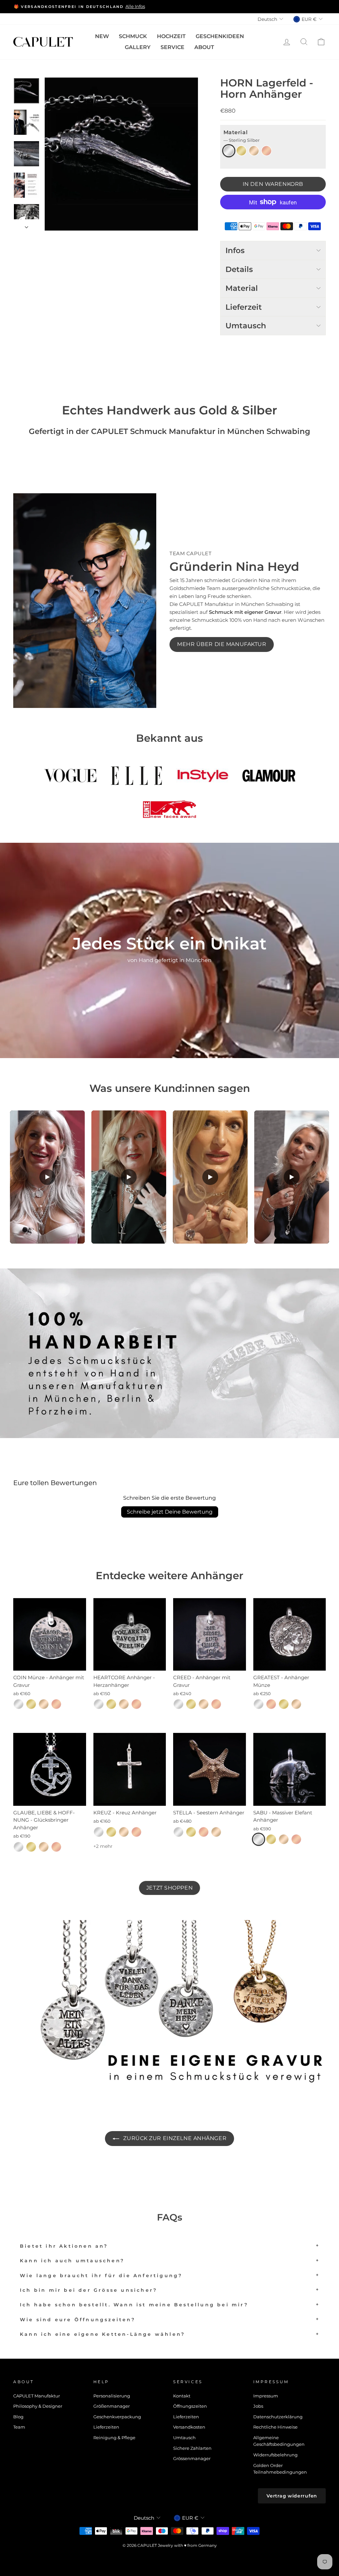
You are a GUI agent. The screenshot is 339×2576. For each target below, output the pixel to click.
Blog (18, 2417)
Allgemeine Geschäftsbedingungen (279, 2441)
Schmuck (133, 36)
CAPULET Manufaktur (37, 2396)
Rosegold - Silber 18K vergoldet (266, 151)
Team (19, 2427)
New (102, 36)
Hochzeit (171, 36)
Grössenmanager (192, 2459)
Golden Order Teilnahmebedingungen (280, 2469)
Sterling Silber (229, 151)
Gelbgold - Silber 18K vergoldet (241, 151)
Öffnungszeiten (190, 2406)
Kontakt (182, 2396)
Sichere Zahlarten (192, 2448)
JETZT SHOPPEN (169, 1888)
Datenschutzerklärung (278, 2417)
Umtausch (184, 2438)
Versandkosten (189, 2427)
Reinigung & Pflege (114, 2438)
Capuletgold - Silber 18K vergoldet (254, 151)
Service (172, 47)
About (204, 47)
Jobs (258, 2406)
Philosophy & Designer (38, 2406)
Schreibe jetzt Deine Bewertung (170, 1512)
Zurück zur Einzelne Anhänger (174, 2138)
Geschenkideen (220, 36)
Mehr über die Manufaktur (222, 644)
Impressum (266, 2396)
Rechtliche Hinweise (275, 2427)
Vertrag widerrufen (292, 2496)
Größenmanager (112, 2406)
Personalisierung (112, 2396)
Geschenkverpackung (117, 2417)
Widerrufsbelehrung (275, 2455)
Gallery (138, 47)
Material (242, 136)
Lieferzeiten (106, 2427)
